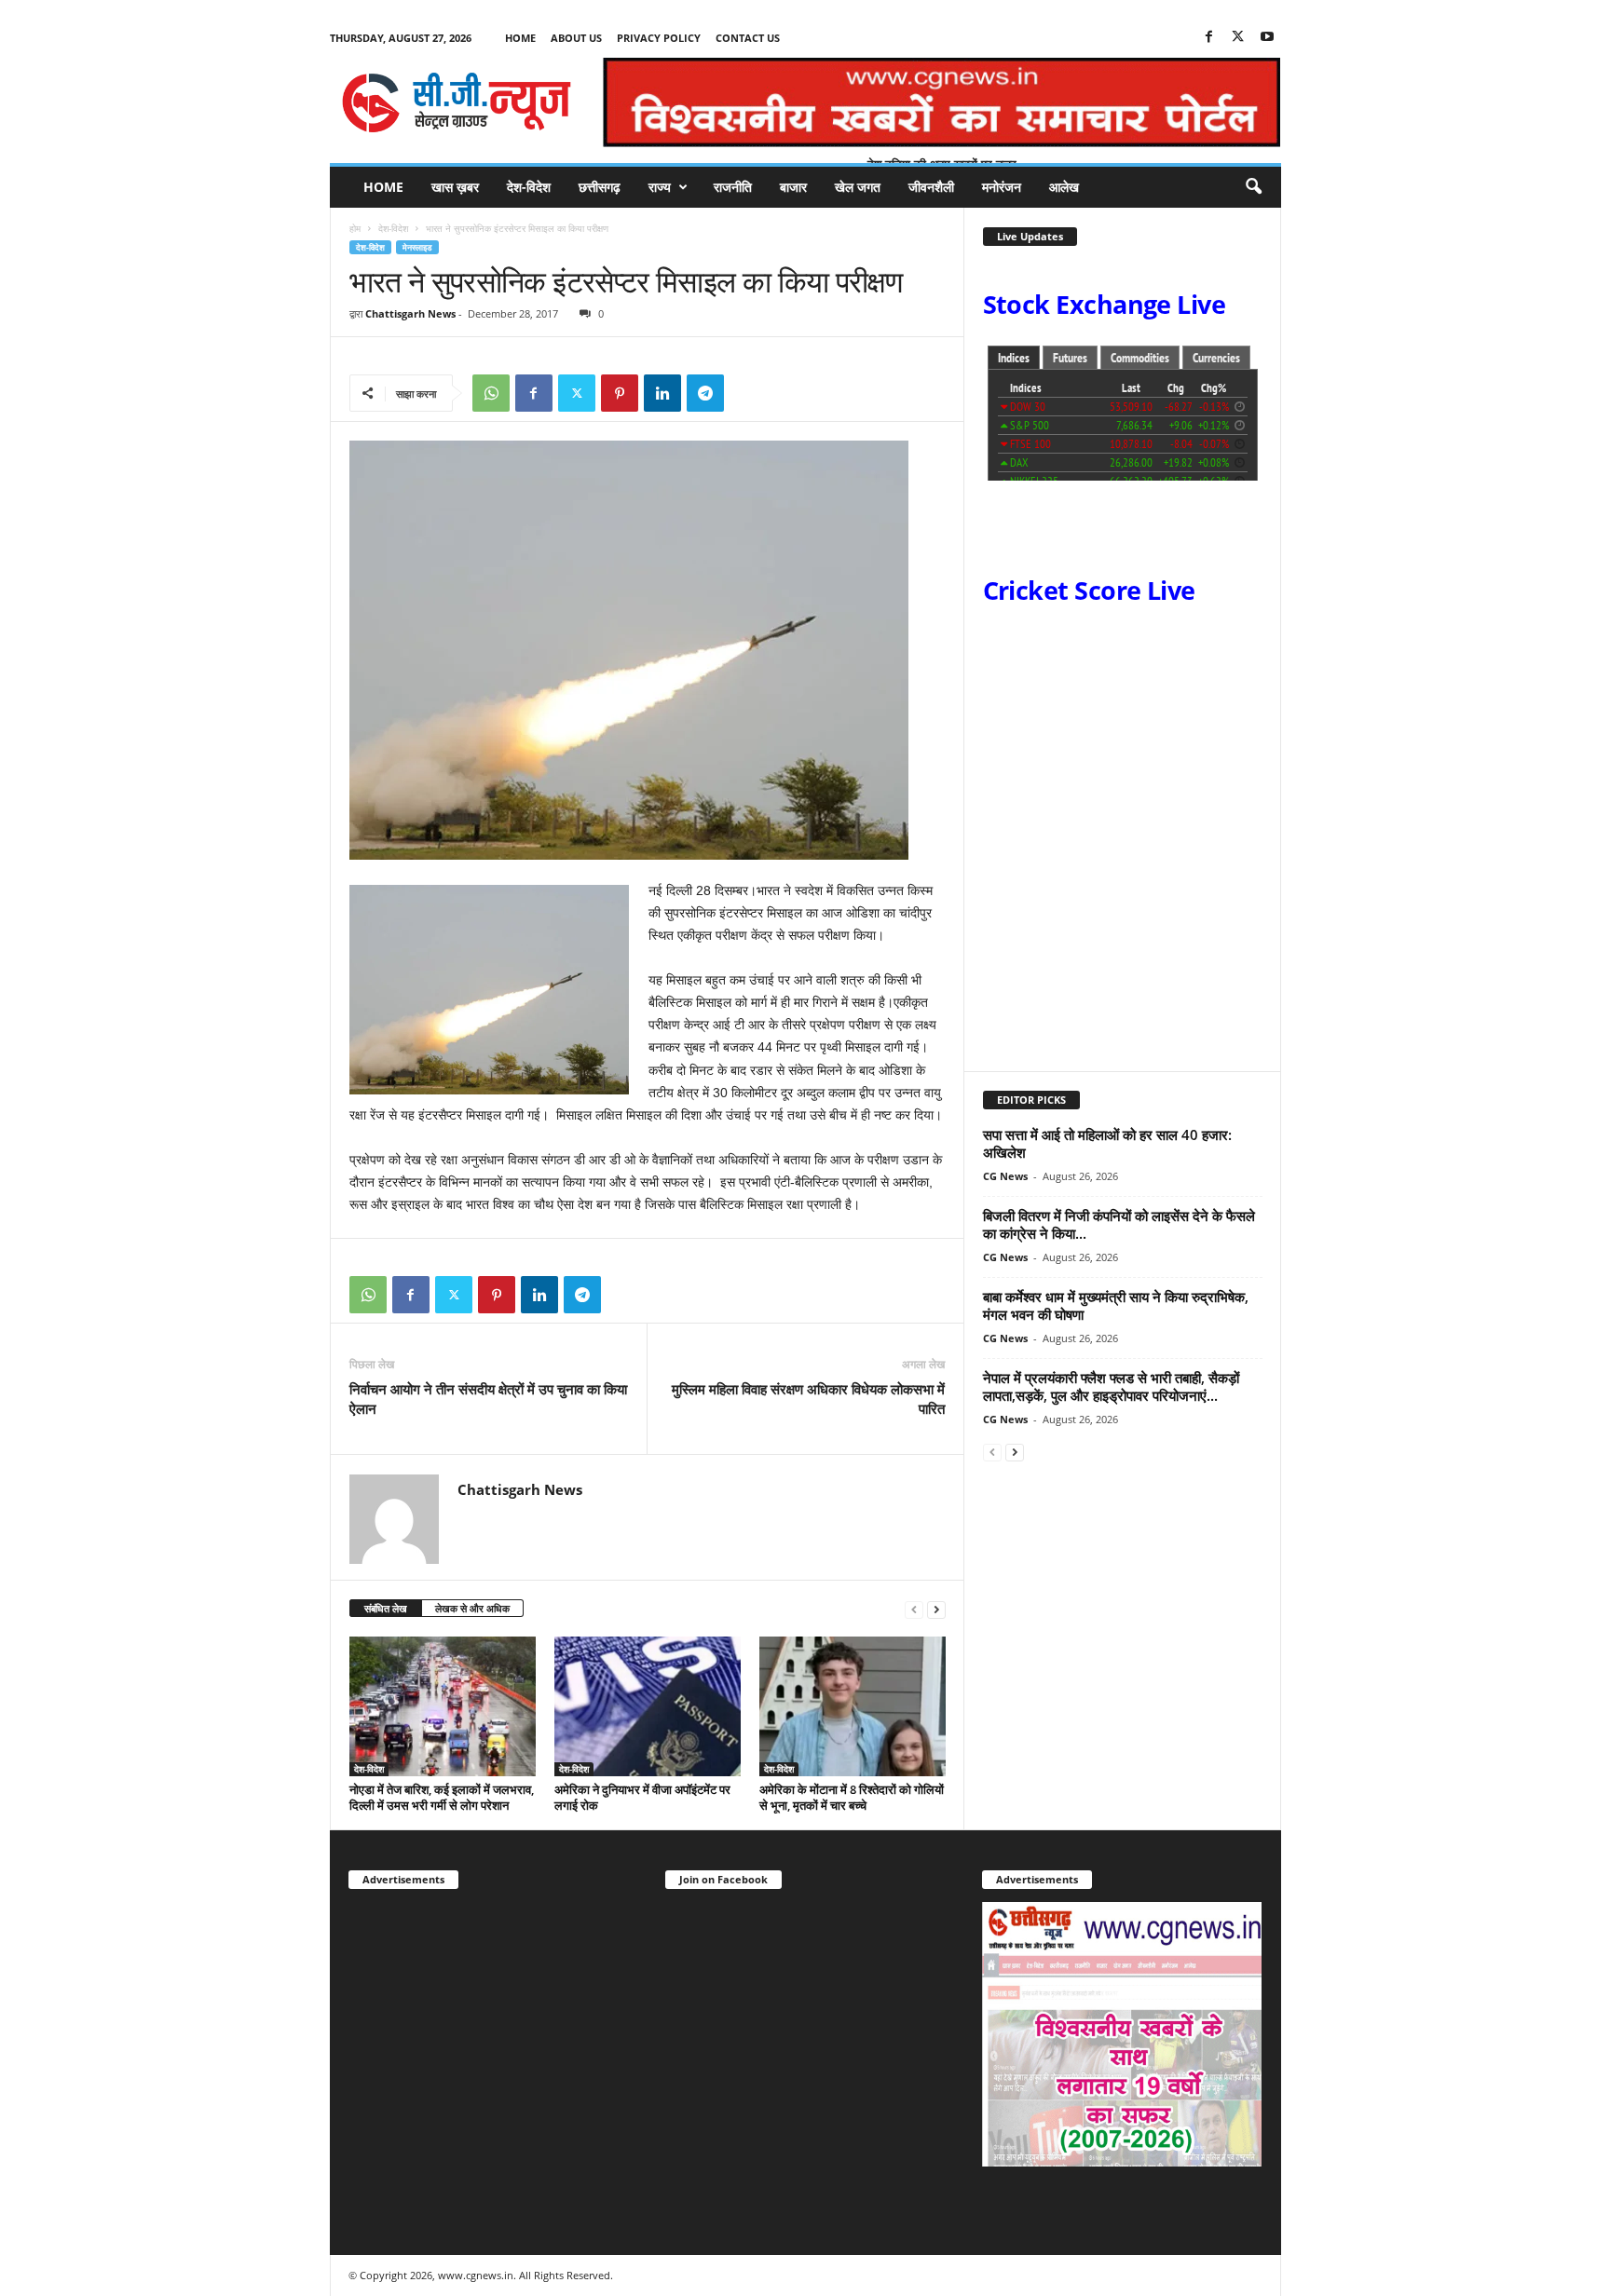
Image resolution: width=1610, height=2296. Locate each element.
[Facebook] (1209, 38)
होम (355, 228)
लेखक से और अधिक (472, 1608)
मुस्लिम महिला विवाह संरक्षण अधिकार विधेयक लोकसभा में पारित (808, 1399)
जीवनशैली (931, 187)
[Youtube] (1267, 38)
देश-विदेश (529, 187)
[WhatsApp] (491, 393)
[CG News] (457, 102)
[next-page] (936, 1609)
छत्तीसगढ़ (600, 187)
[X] (1238, 38)
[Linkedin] (662, 393)
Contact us (748, 38)
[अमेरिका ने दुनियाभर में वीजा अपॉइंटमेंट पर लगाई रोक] (648, 1706)
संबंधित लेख (386, 1608)
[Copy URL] (748, 393)
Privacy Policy (659, 38)
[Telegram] (705, 393)
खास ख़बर (455, 187)
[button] (1253, 187)
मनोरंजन (1002, 187)
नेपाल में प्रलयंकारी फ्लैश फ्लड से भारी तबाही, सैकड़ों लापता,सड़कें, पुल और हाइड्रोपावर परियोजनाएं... (1111, 1386)
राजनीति (733, 187)
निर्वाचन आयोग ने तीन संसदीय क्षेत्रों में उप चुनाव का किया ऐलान (488, 1399)
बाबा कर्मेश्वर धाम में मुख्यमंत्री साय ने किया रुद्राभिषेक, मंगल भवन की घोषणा (1116, 1305)
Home (520, 38)
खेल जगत (858, 187)
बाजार (793, 187)
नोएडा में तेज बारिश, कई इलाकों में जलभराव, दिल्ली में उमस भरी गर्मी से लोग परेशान (442, 1797)
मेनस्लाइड (417, 247)
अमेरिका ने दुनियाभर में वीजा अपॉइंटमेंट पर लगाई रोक (642, 1797)
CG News (1005, 1176)
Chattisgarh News (410, 313)
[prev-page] (914, 1609)
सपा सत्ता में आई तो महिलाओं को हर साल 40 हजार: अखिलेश (1107, 1143)
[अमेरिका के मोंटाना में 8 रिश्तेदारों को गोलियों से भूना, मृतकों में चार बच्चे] (853, 1706)
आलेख (1064, 187)
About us (576, 38)
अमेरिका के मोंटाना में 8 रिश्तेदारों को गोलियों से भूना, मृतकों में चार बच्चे (852, 1797)
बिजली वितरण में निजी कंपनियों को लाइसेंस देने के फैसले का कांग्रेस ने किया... (1119, 1224)
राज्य (660, 187)
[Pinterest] (620, 393)
